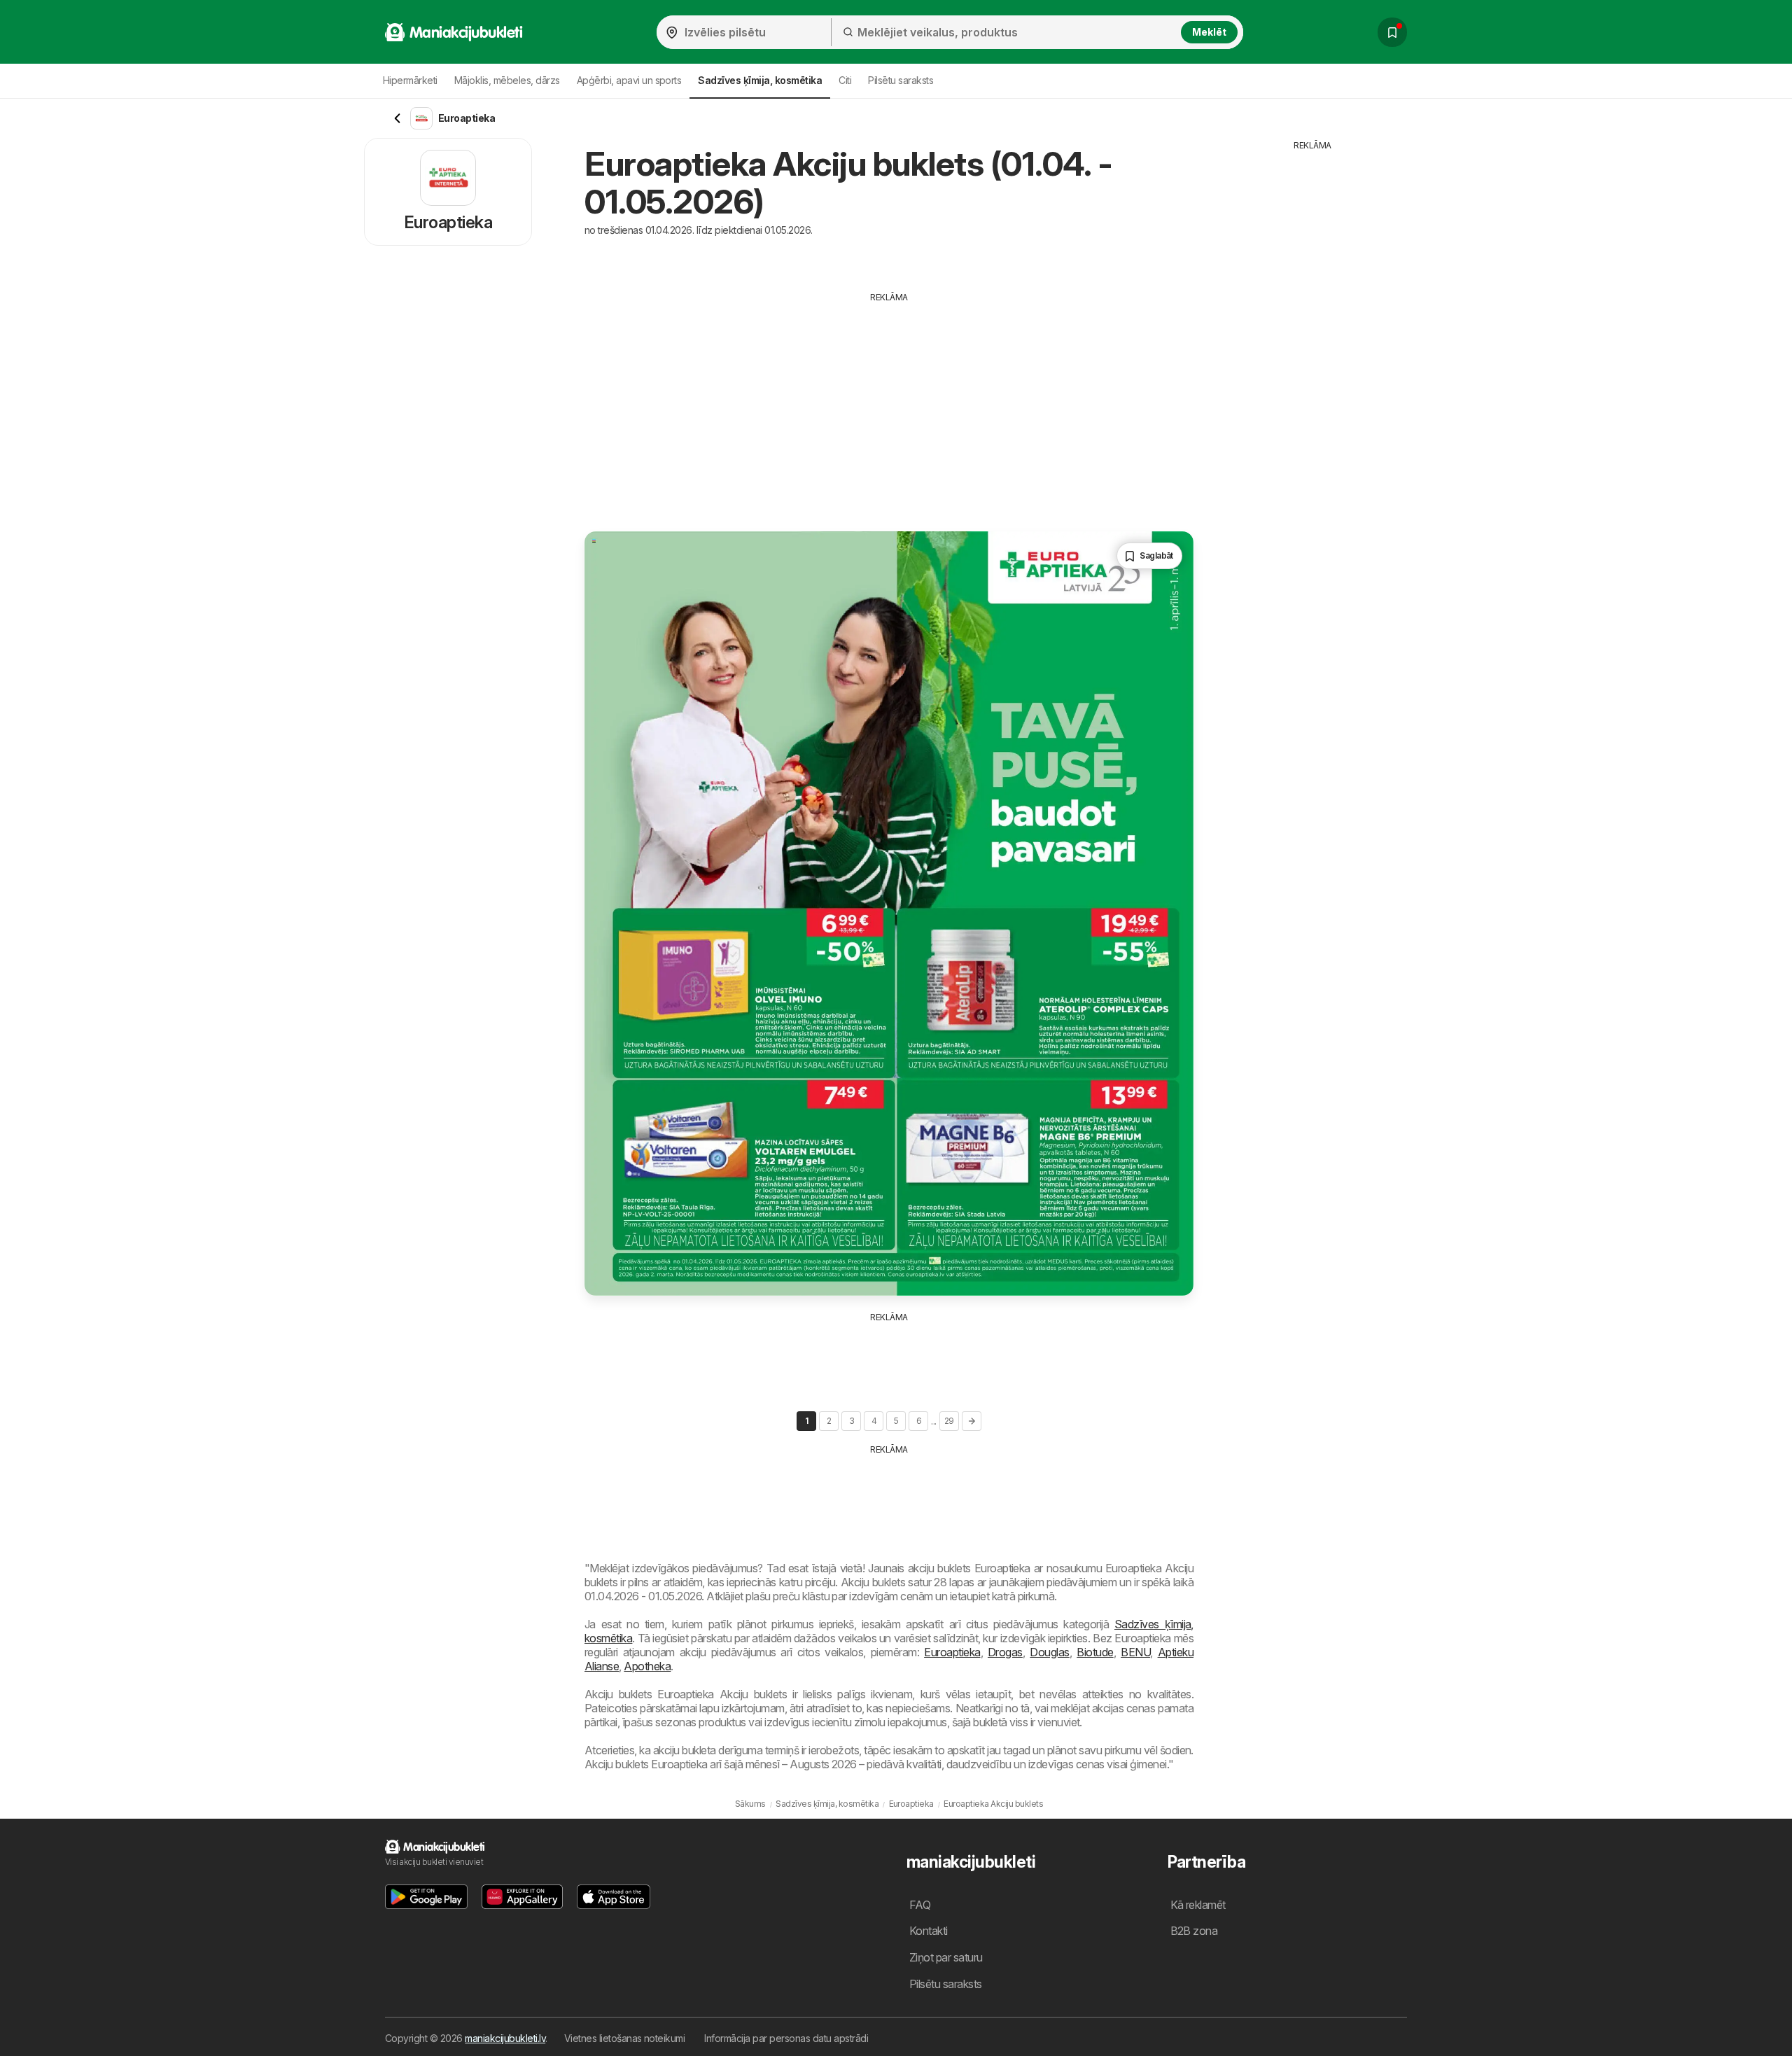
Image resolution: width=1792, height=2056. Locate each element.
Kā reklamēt (1198, 1905)
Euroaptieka (952, 1652)
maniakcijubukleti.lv (505, 2038)
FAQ (920, 1905)
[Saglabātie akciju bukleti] (1392, 32)
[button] (426, 1897)
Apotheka (647, 1666)
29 (949, 1421)
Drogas (1005, 1652)
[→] (972, 1421)
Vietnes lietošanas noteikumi (625, 2038)
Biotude (1095, 1652)
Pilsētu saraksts (901, 80)
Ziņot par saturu (946, 1957)
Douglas (1049, 1652)
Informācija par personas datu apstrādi (786, 2038)
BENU (1135, 1652)
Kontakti (929, 1931)
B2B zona (1194, 1931)
